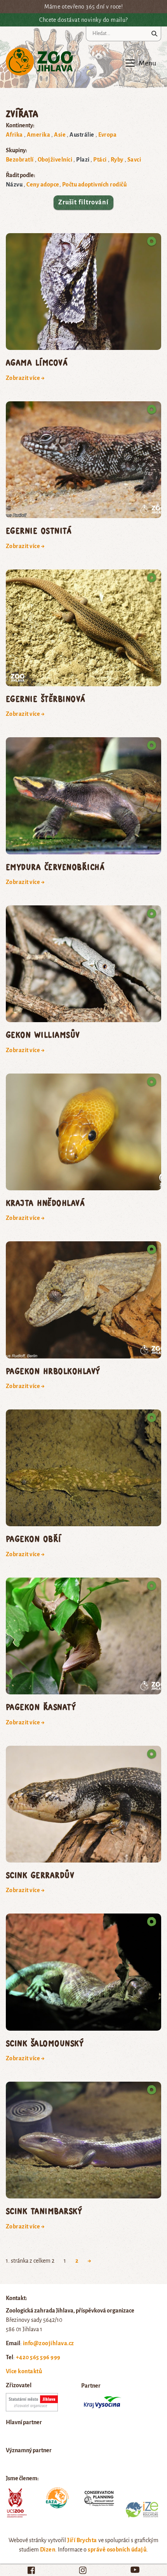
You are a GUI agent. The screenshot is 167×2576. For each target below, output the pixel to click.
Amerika (38, 135)
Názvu (14, 185)
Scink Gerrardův (40, 1875)
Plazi (83, 160)
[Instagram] (83, 2570)
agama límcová (37, 362)
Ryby (117, 160)
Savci (134, 160)
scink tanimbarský (44, 2211)
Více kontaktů (24, 2371)
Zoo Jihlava (39, 62)
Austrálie (82, 135)
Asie (60, 135)
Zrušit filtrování (83, 202)
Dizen (48, 2550)
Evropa (108, 135)
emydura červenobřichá (55, 867)
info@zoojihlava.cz (49, 2343)
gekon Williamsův (43, 1034)
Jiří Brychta (82, 2540)
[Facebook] (31, 2570)
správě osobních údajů (117, 2550)
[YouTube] (135, 2570)
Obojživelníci (55, 160)
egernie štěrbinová (46, 698)
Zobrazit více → (25, 378)
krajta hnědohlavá (45, 1203)
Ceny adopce (43, 185)
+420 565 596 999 (38, 2357)
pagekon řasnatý (41, 1707)
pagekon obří (34, 1538)
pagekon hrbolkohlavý (53, 1371)
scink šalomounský (45, 2043)
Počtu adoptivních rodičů (95, 185)
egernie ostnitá (39, 530)
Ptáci (100, 160)
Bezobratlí (20, 160)
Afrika (14, 135)
